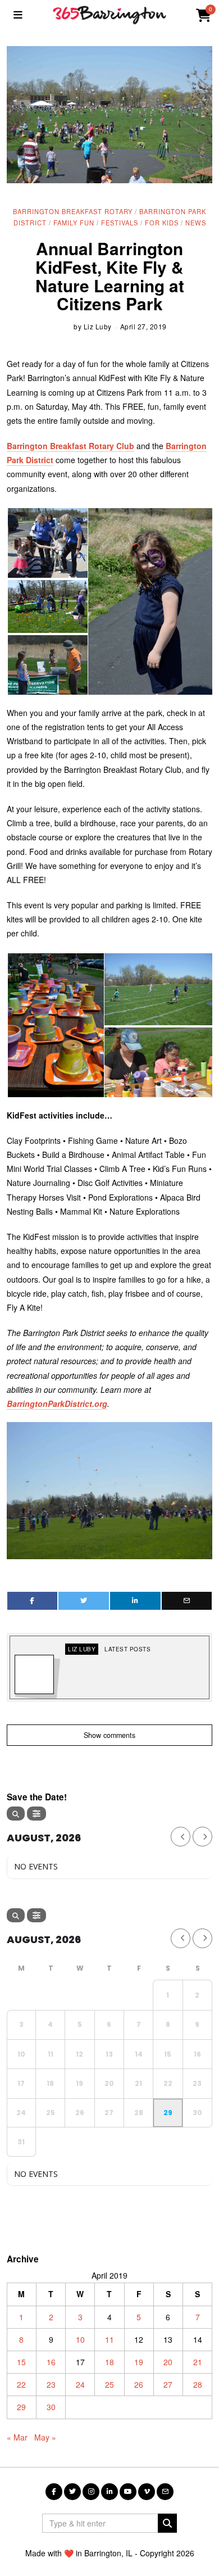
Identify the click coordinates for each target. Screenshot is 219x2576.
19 (139, 2362)
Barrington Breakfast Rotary (73, 211)
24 (80, 2384)
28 (198, 2384)
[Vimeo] (147, 2492)
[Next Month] (202, 1837)
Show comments (109, 1735)
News (196, 223)
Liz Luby (98, 326)
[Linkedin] (135, 1601)
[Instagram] (91, 2492)
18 (109, 2362)
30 (51, 2407)
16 (51, 2362)
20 (168, 2362)
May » (45, 2437)
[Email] (187, 1601)
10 (80, 2339)
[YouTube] (128, 2492)
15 (21, 2362)
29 (21, 2407)
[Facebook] (33, 1601)
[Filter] (36, 1814)
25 (109, 2384)
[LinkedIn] (109, 2492)
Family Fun (74, 223)
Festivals (120, 223)
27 (168, 2384)
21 (198, 2362)
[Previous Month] (181, 1837)
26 (139, 2384)
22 (21, 2384)
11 (109, 2339)
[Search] (16, 1814)
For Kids (162, 223)
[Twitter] (84, 1601)
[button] (47, 543)
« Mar (17, 2437)
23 (51, 2384)
